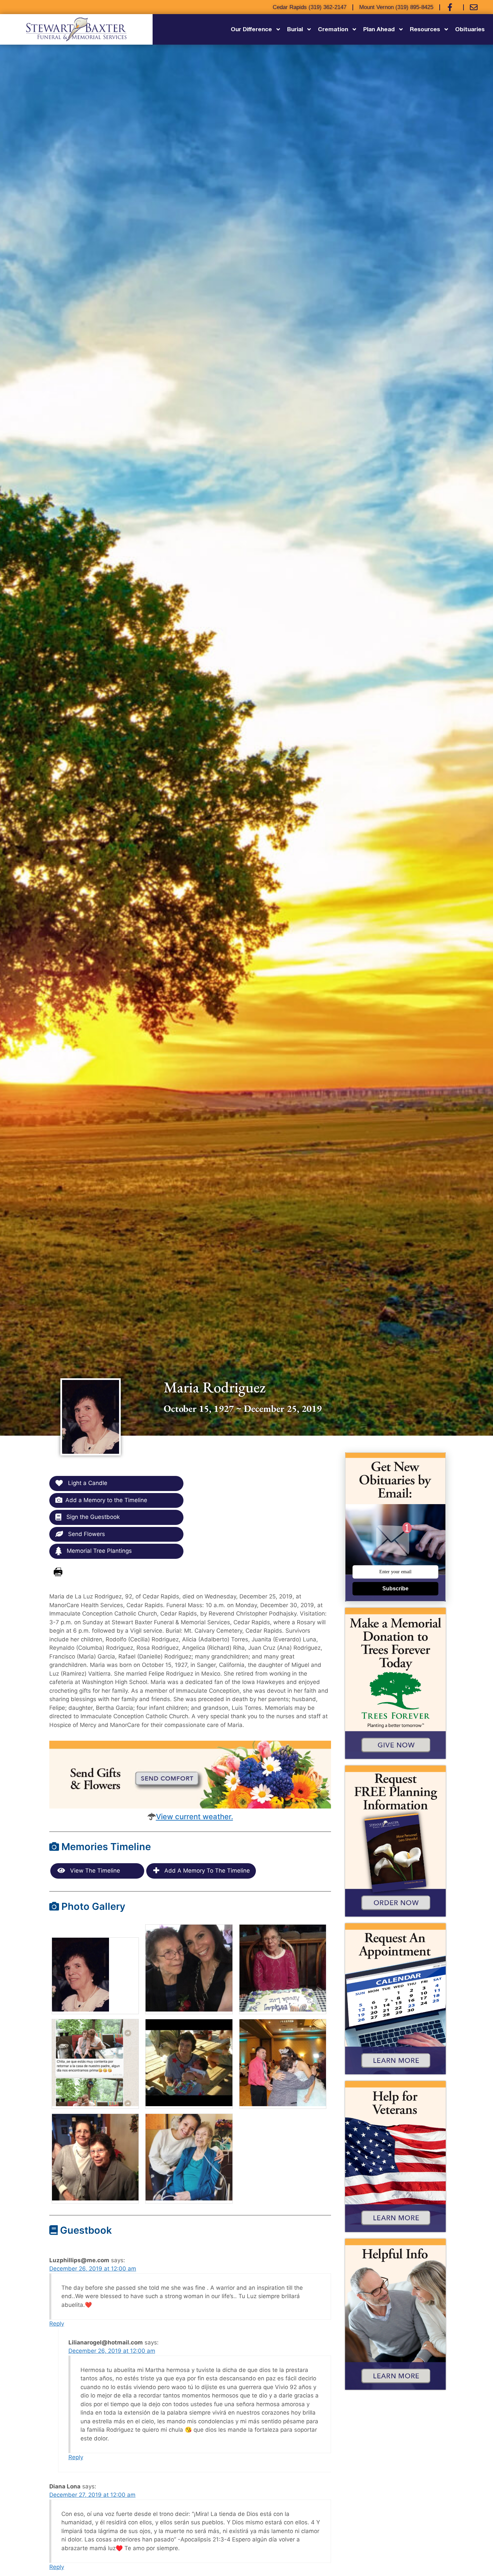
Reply (57, 2324)
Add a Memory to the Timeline (106, 1500)
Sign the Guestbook (92, 1517)
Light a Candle (87, 1483)
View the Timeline (94, 1871)
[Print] (58, 1572)
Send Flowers (86, 1534)
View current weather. (195, 1817)
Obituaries (470, 29)
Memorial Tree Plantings (98, 1551)
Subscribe (395, 1589)
